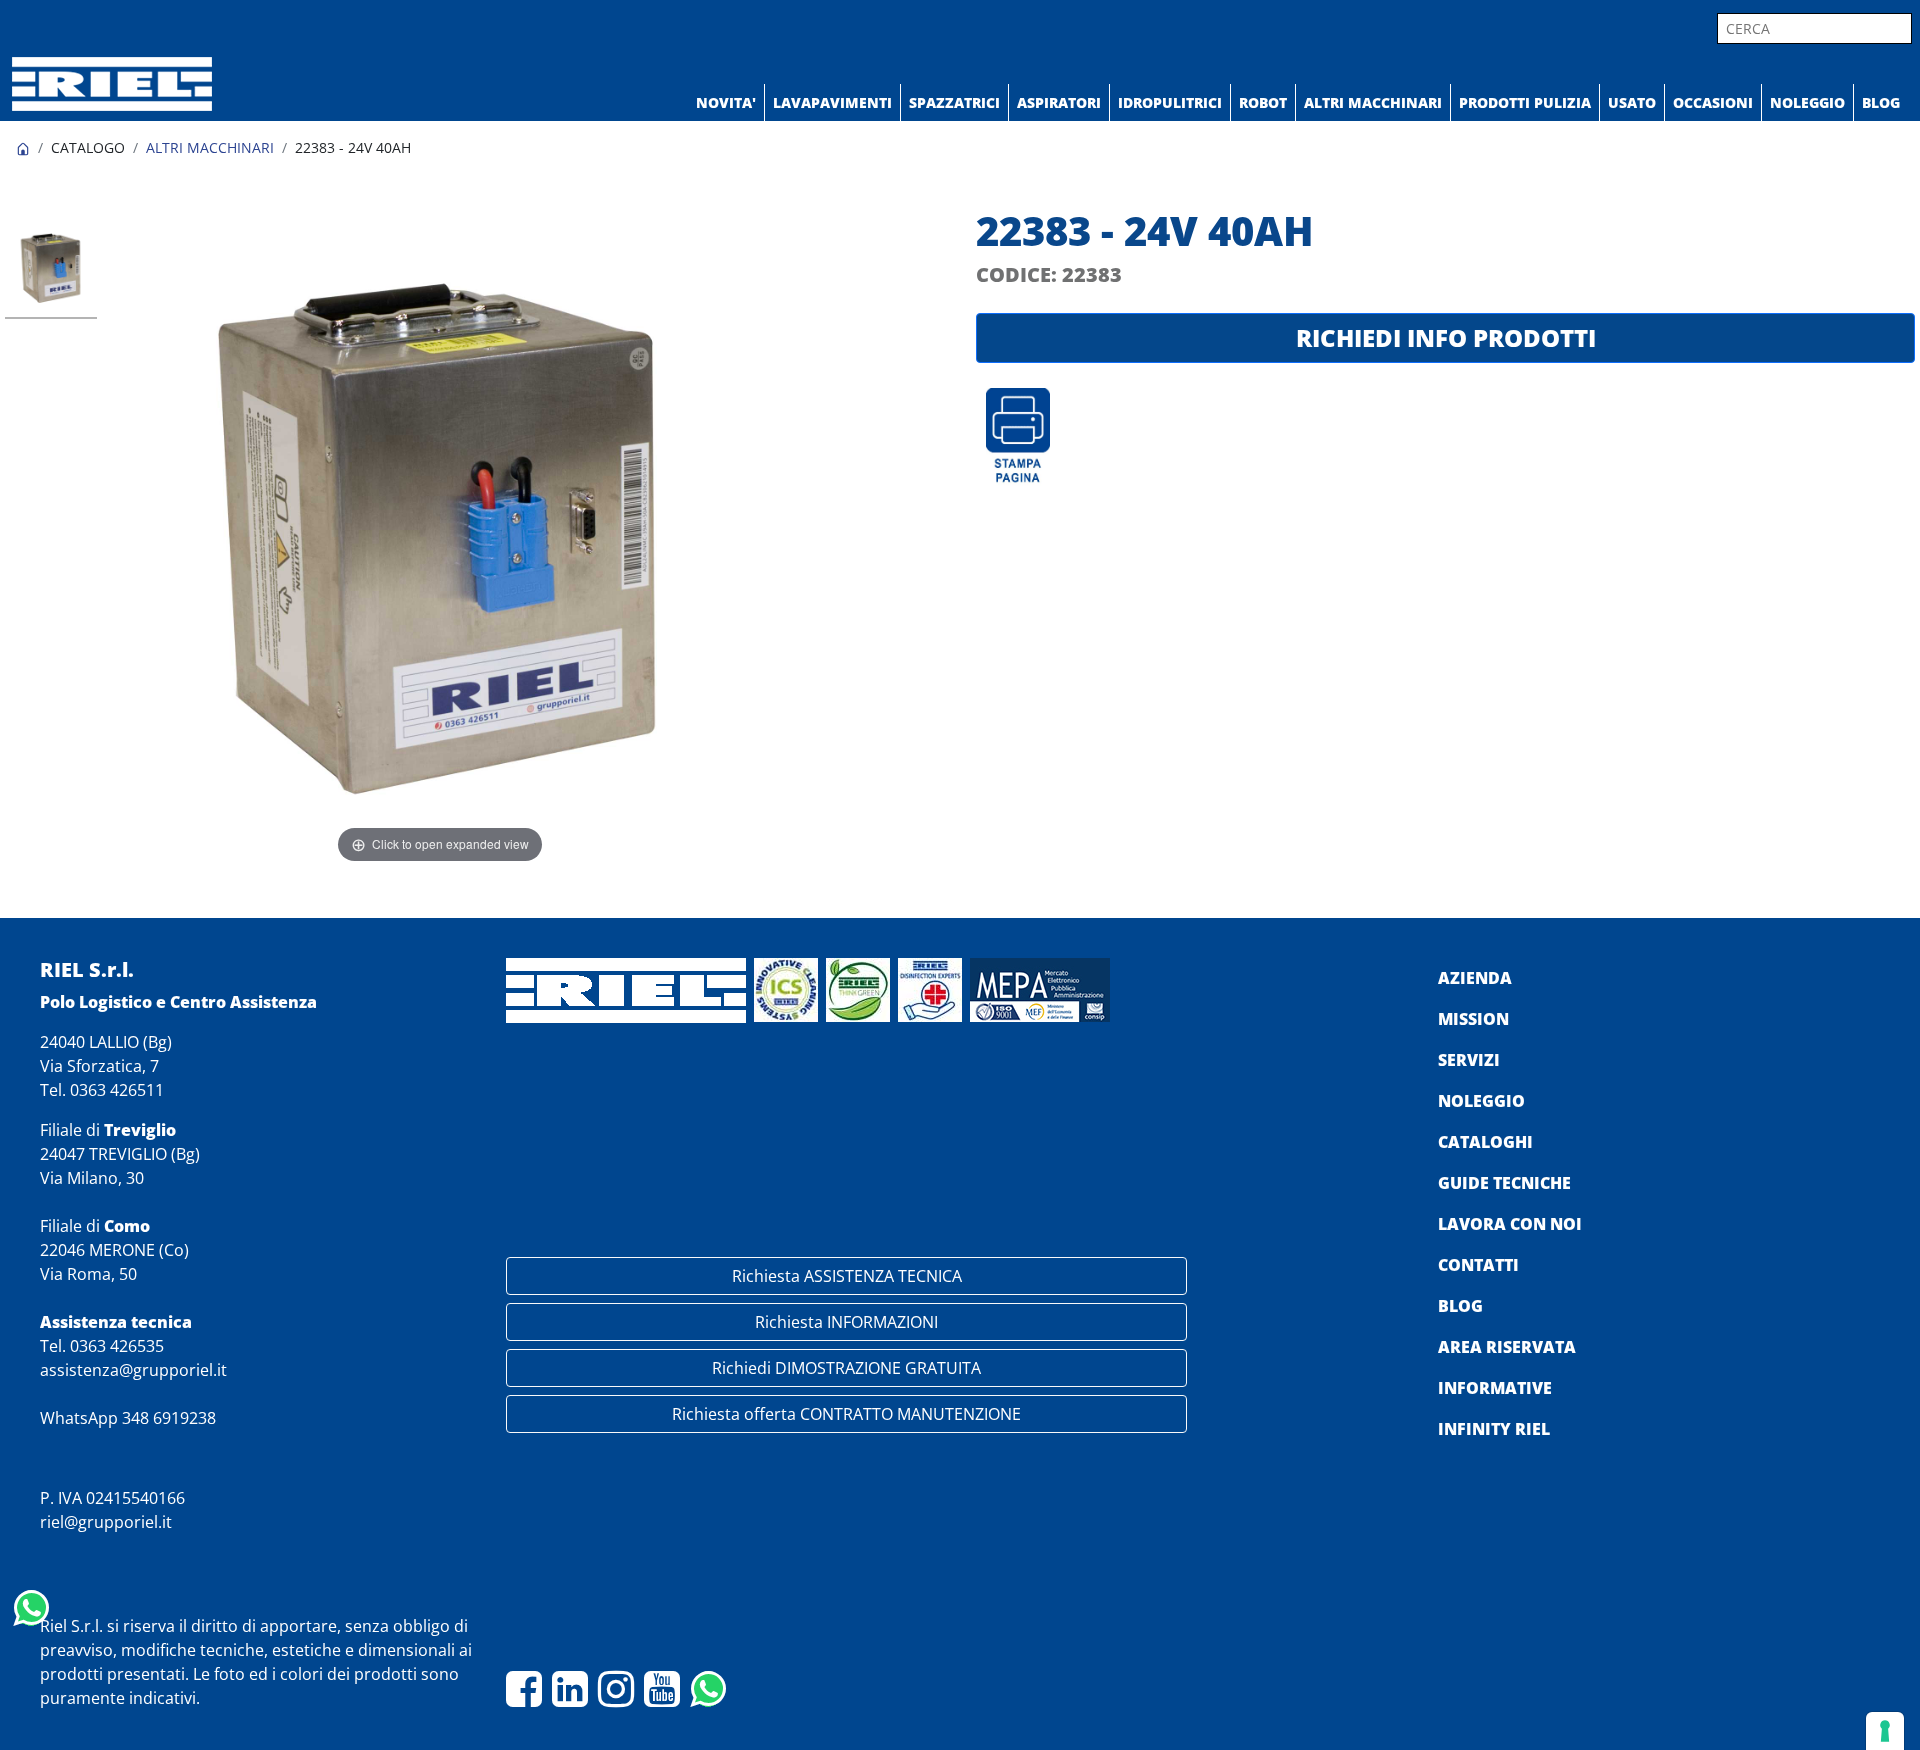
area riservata (1507, 1347)
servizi (1469, 1060)
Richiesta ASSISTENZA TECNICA (847, 1276)
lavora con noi (1510, 1224)
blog (1460, 1306)
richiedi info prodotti (1446, 337)
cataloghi (1485, 1142)
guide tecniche (1504, 1183)
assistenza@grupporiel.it (133, 1370)
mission (1473, 1019)
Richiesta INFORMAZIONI (846, 1322)
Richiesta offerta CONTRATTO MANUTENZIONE (846, 1414)
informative (1495, 1388)
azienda (1475, 978)
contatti (1478, 1265)
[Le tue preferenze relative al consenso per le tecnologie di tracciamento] (1885, 1731)
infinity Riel (1494, 1429)
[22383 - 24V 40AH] (51, 270)
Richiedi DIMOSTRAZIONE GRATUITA (846, 1368)
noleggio (1481, 1101)
